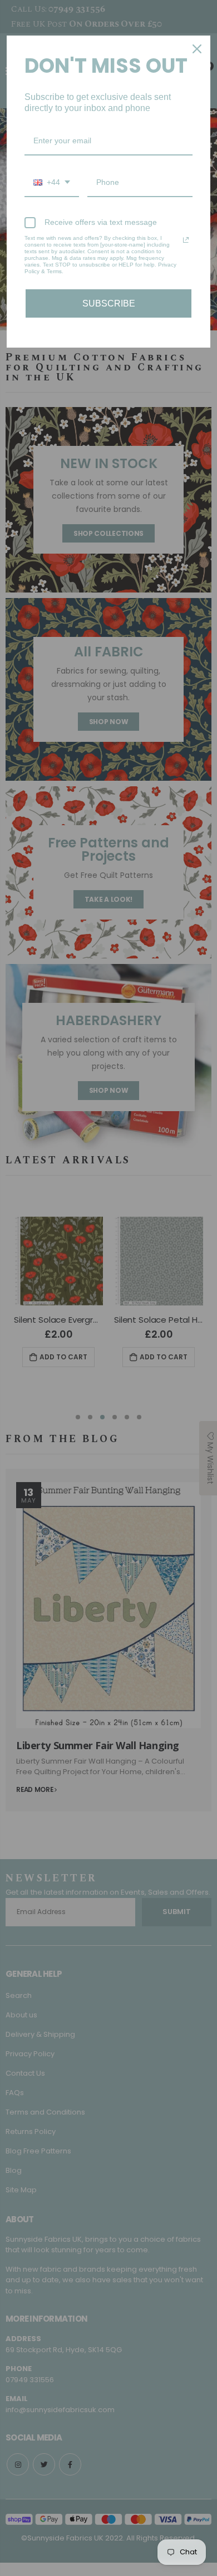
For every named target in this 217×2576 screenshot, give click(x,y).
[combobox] (52, 183)
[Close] (197, 49)
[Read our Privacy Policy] (186, 240)
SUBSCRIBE (109, 303)
